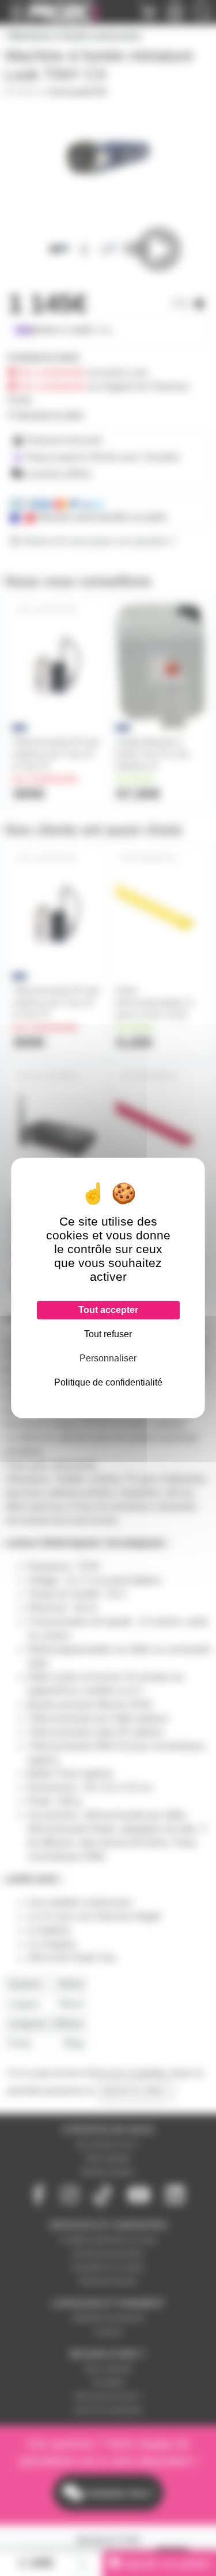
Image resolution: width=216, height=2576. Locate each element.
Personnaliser (108, 1358)
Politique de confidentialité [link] (108, 1382)
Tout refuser (108, 1334)
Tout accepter (108, 1310)
